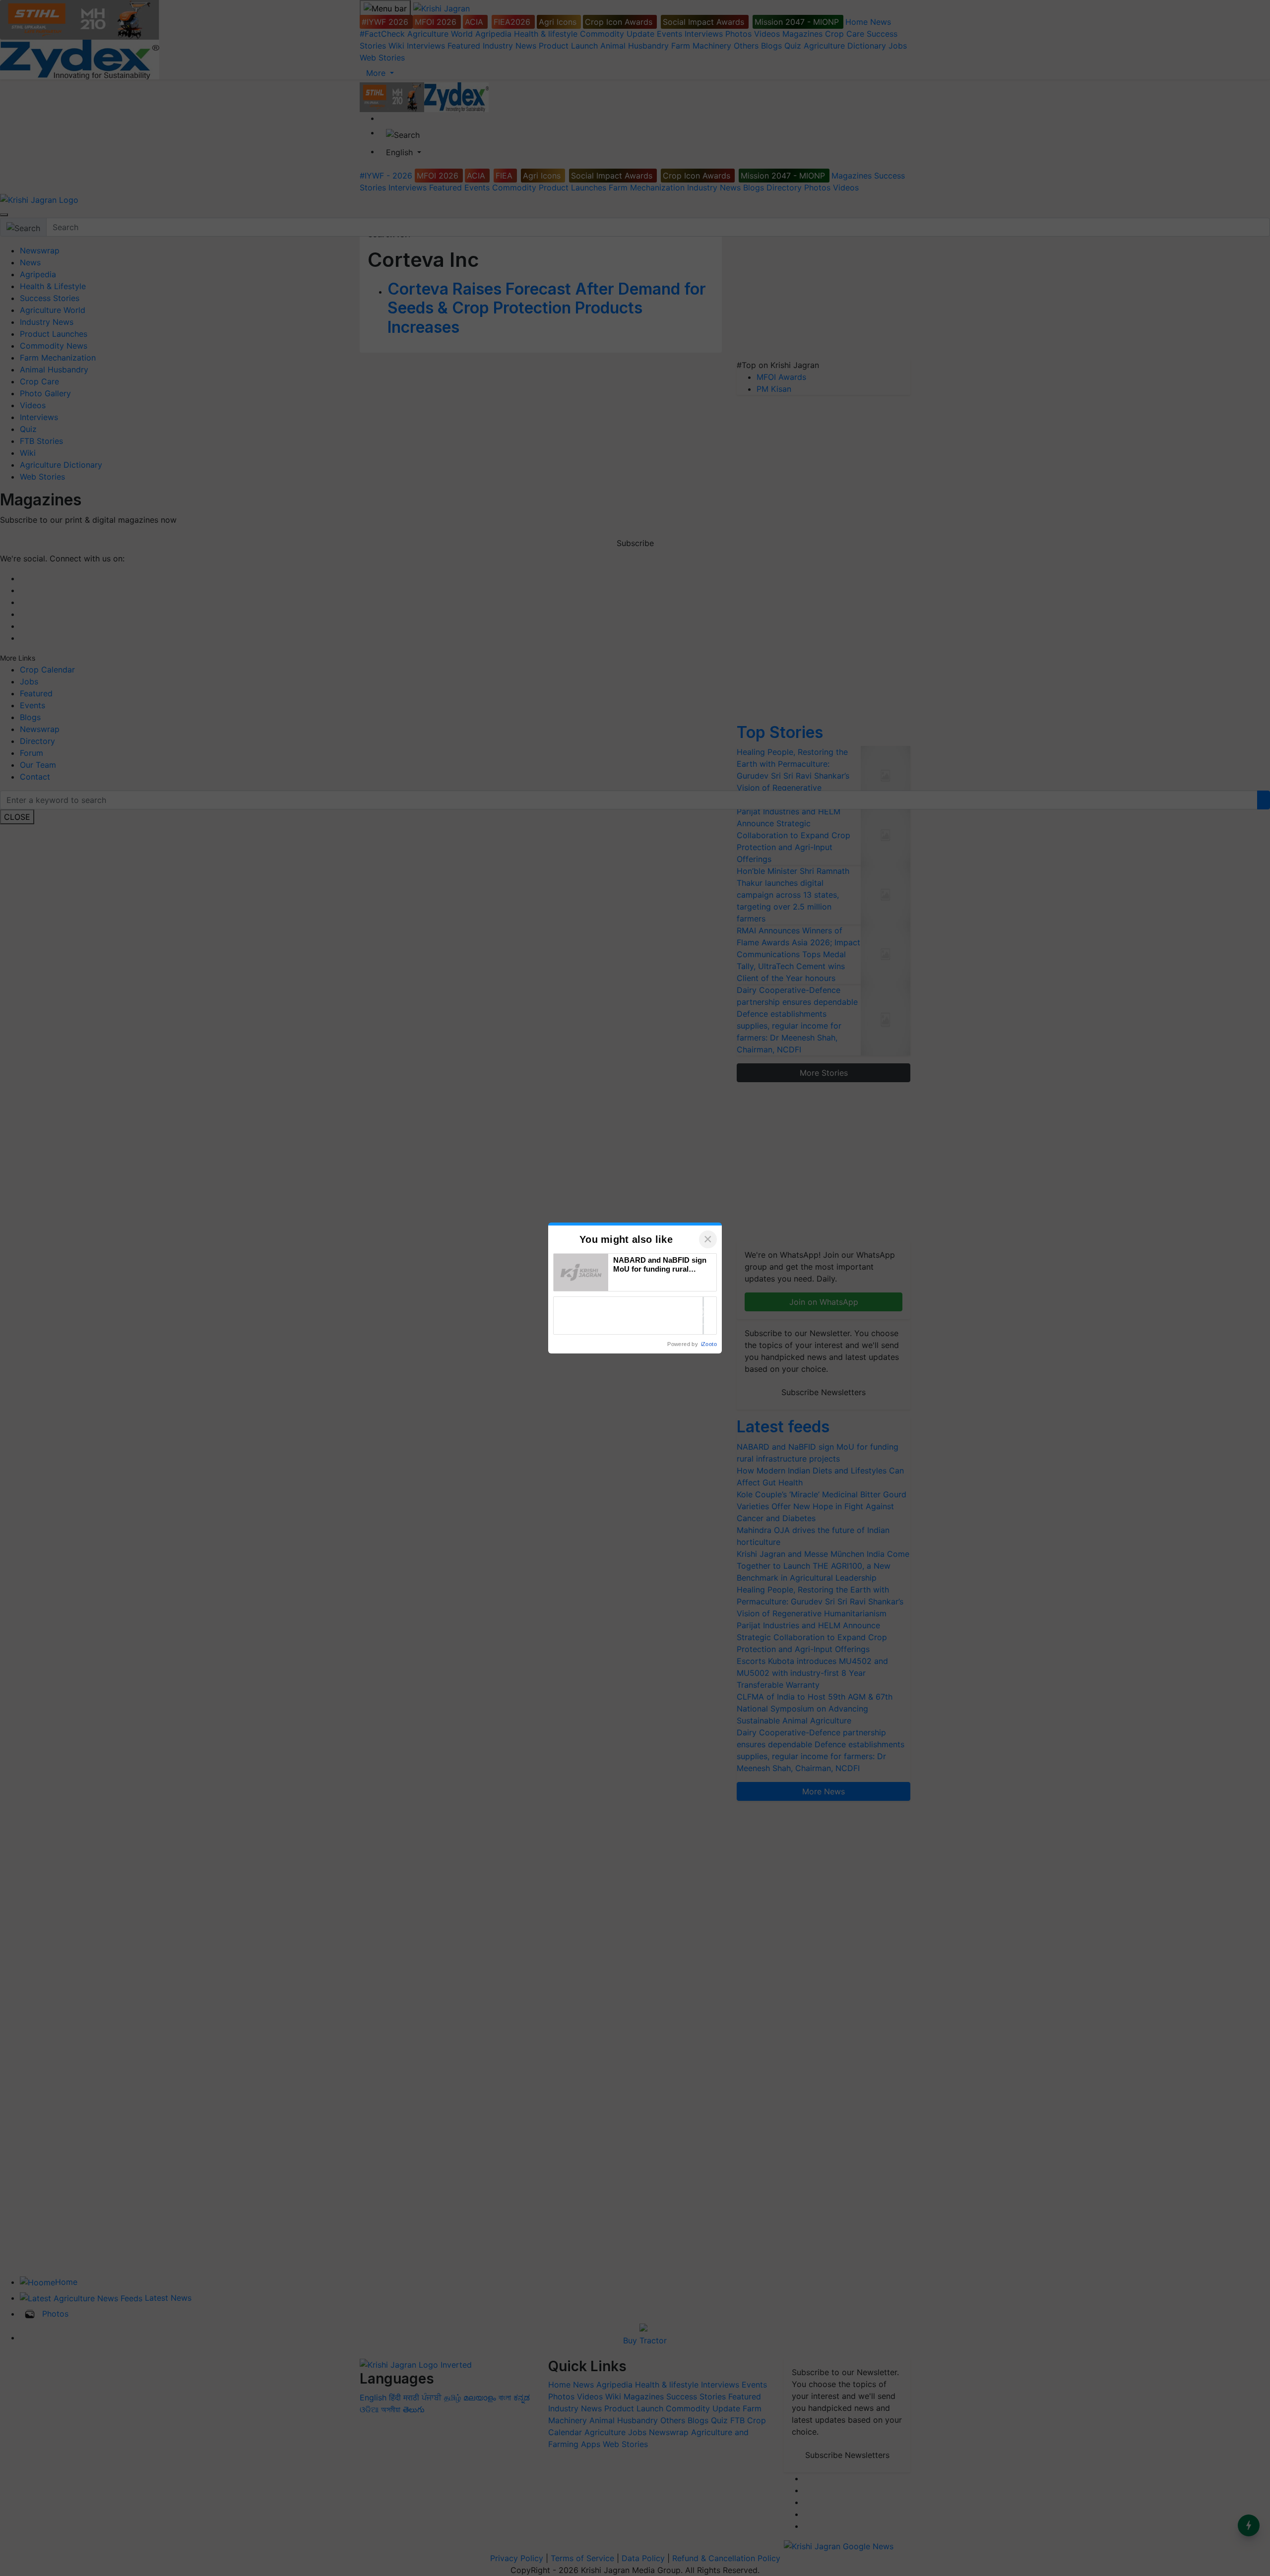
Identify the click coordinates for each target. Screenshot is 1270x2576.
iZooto (709, 1344)
